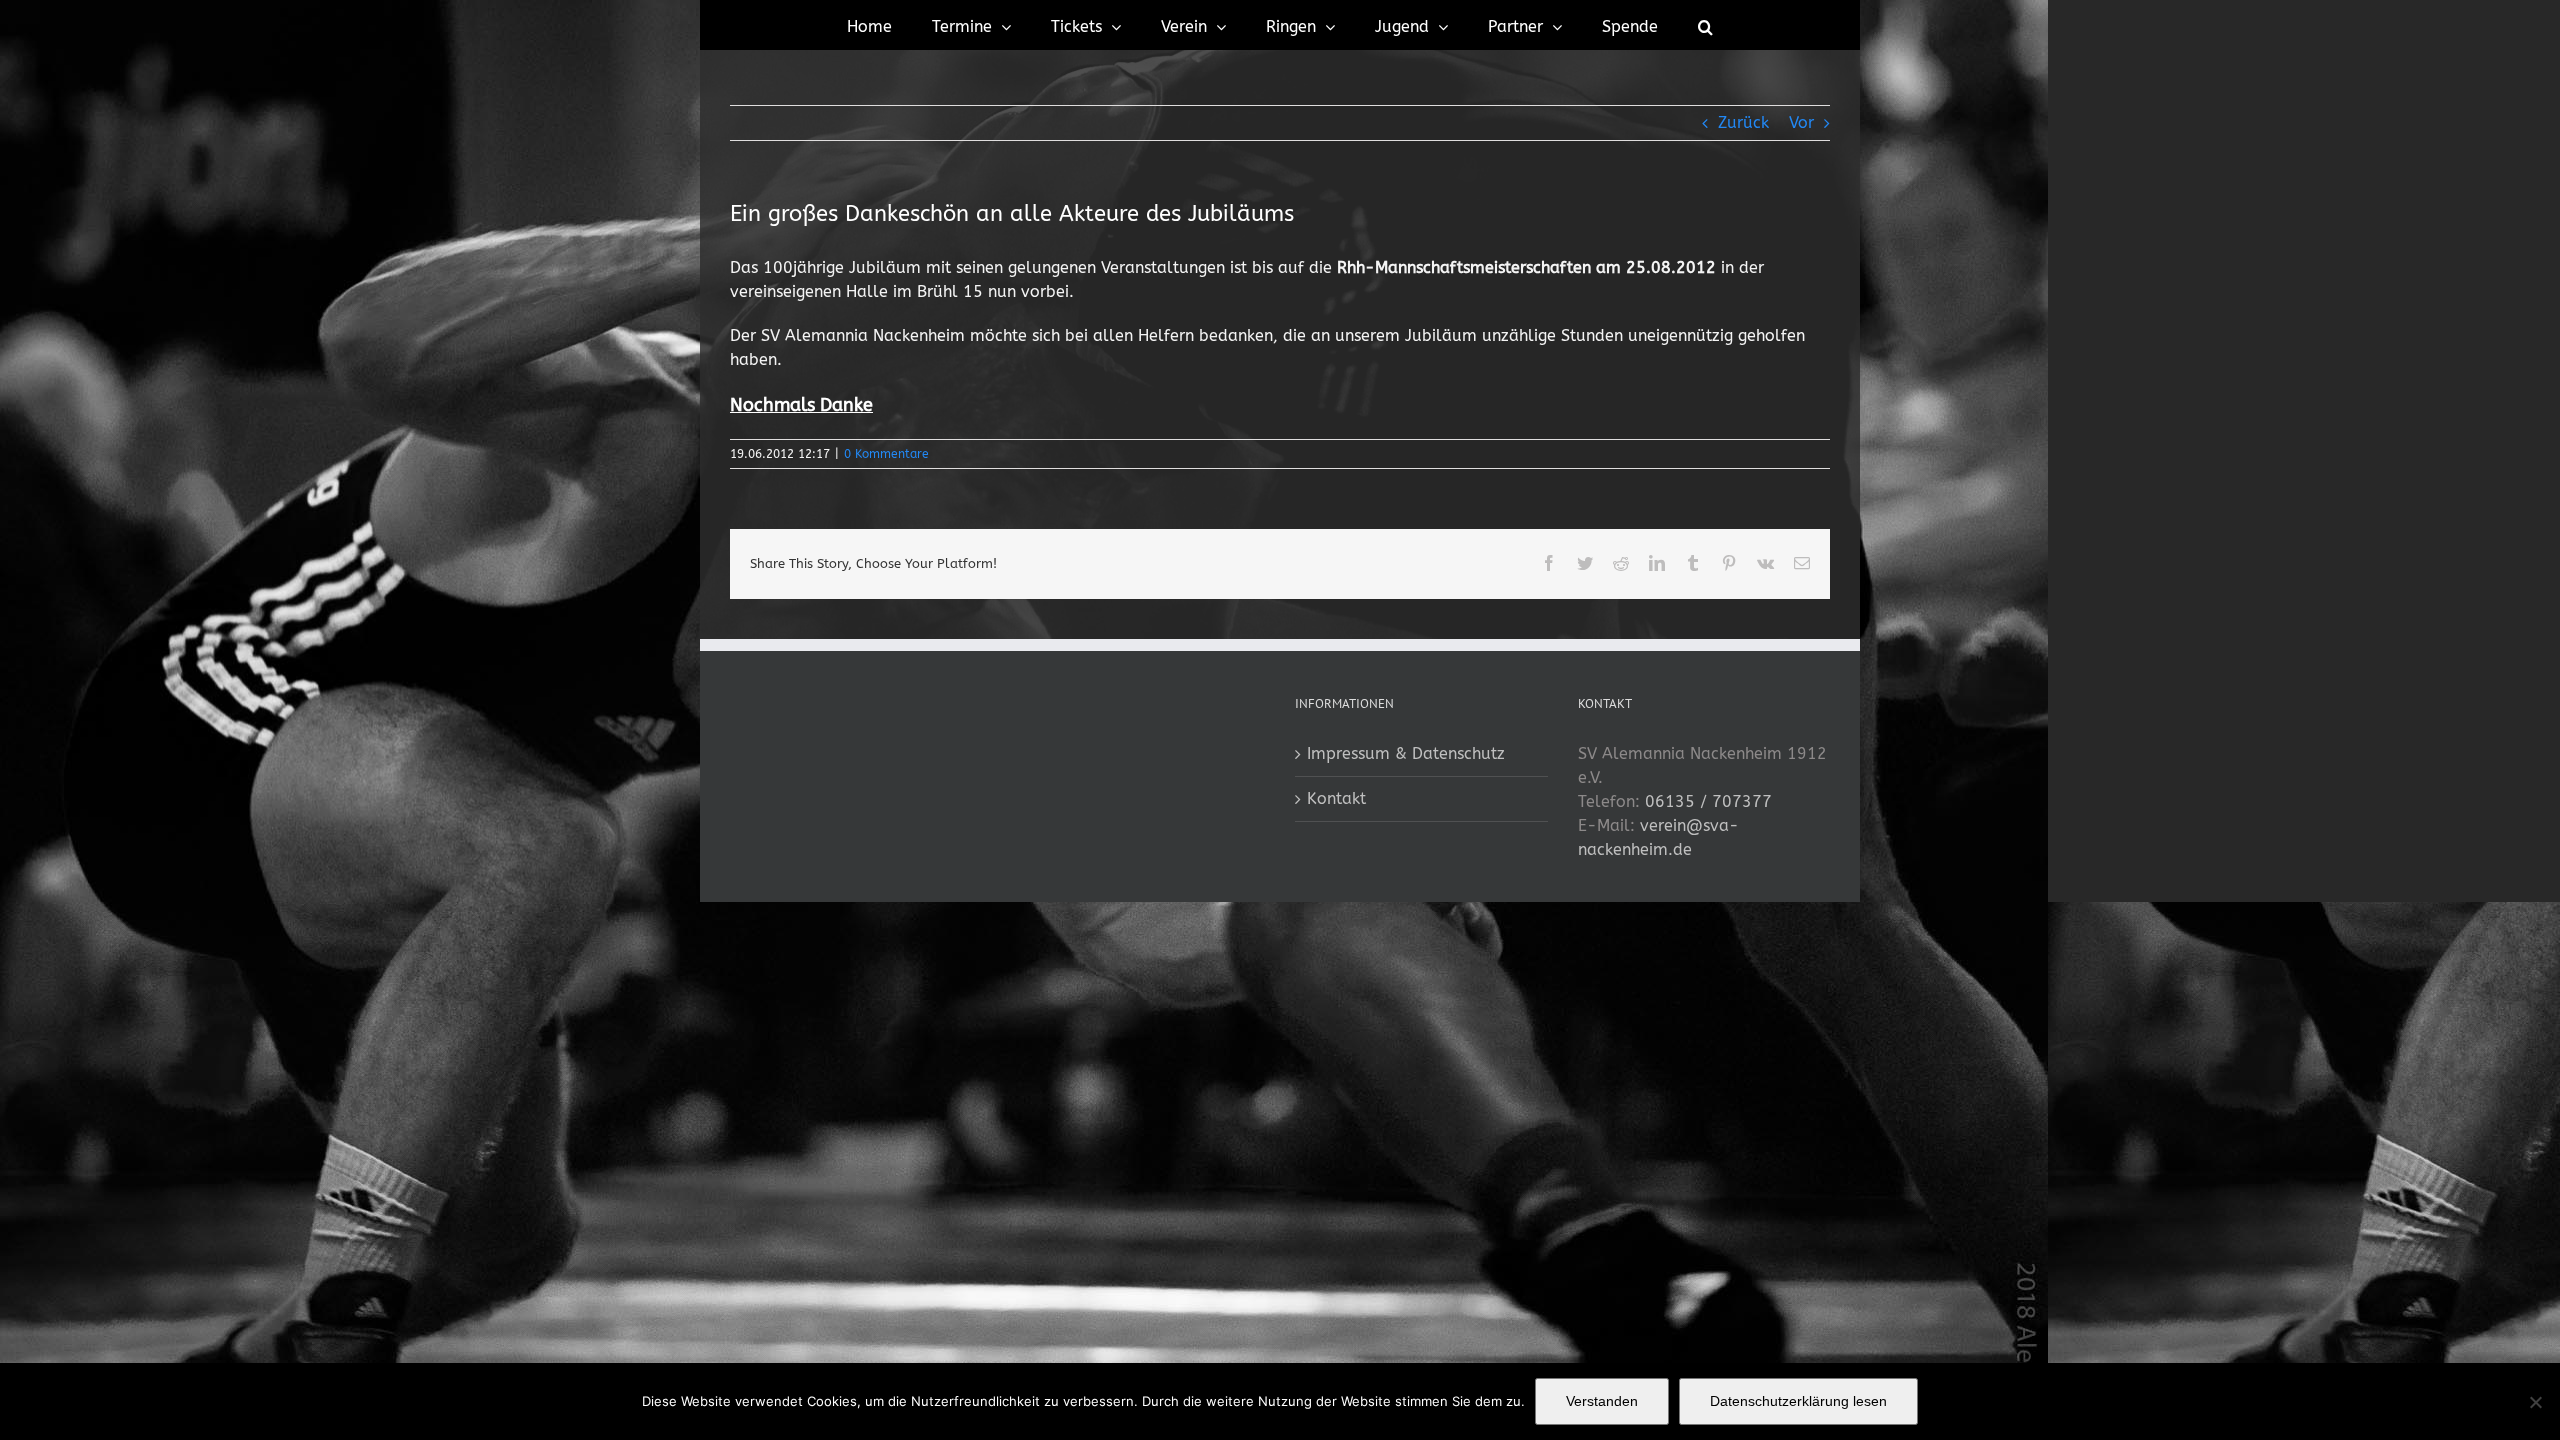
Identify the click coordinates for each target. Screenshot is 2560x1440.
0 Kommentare (886, 454)
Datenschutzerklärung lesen (1798, 1401)
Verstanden (1602, 1401)
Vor (1801, 122)
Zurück (1743, 122)
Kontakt (1336, 798)
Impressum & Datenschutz (1406, 753)
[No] (2535, 1402)
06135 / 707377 (1708, 801)
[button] (1705, 25)
